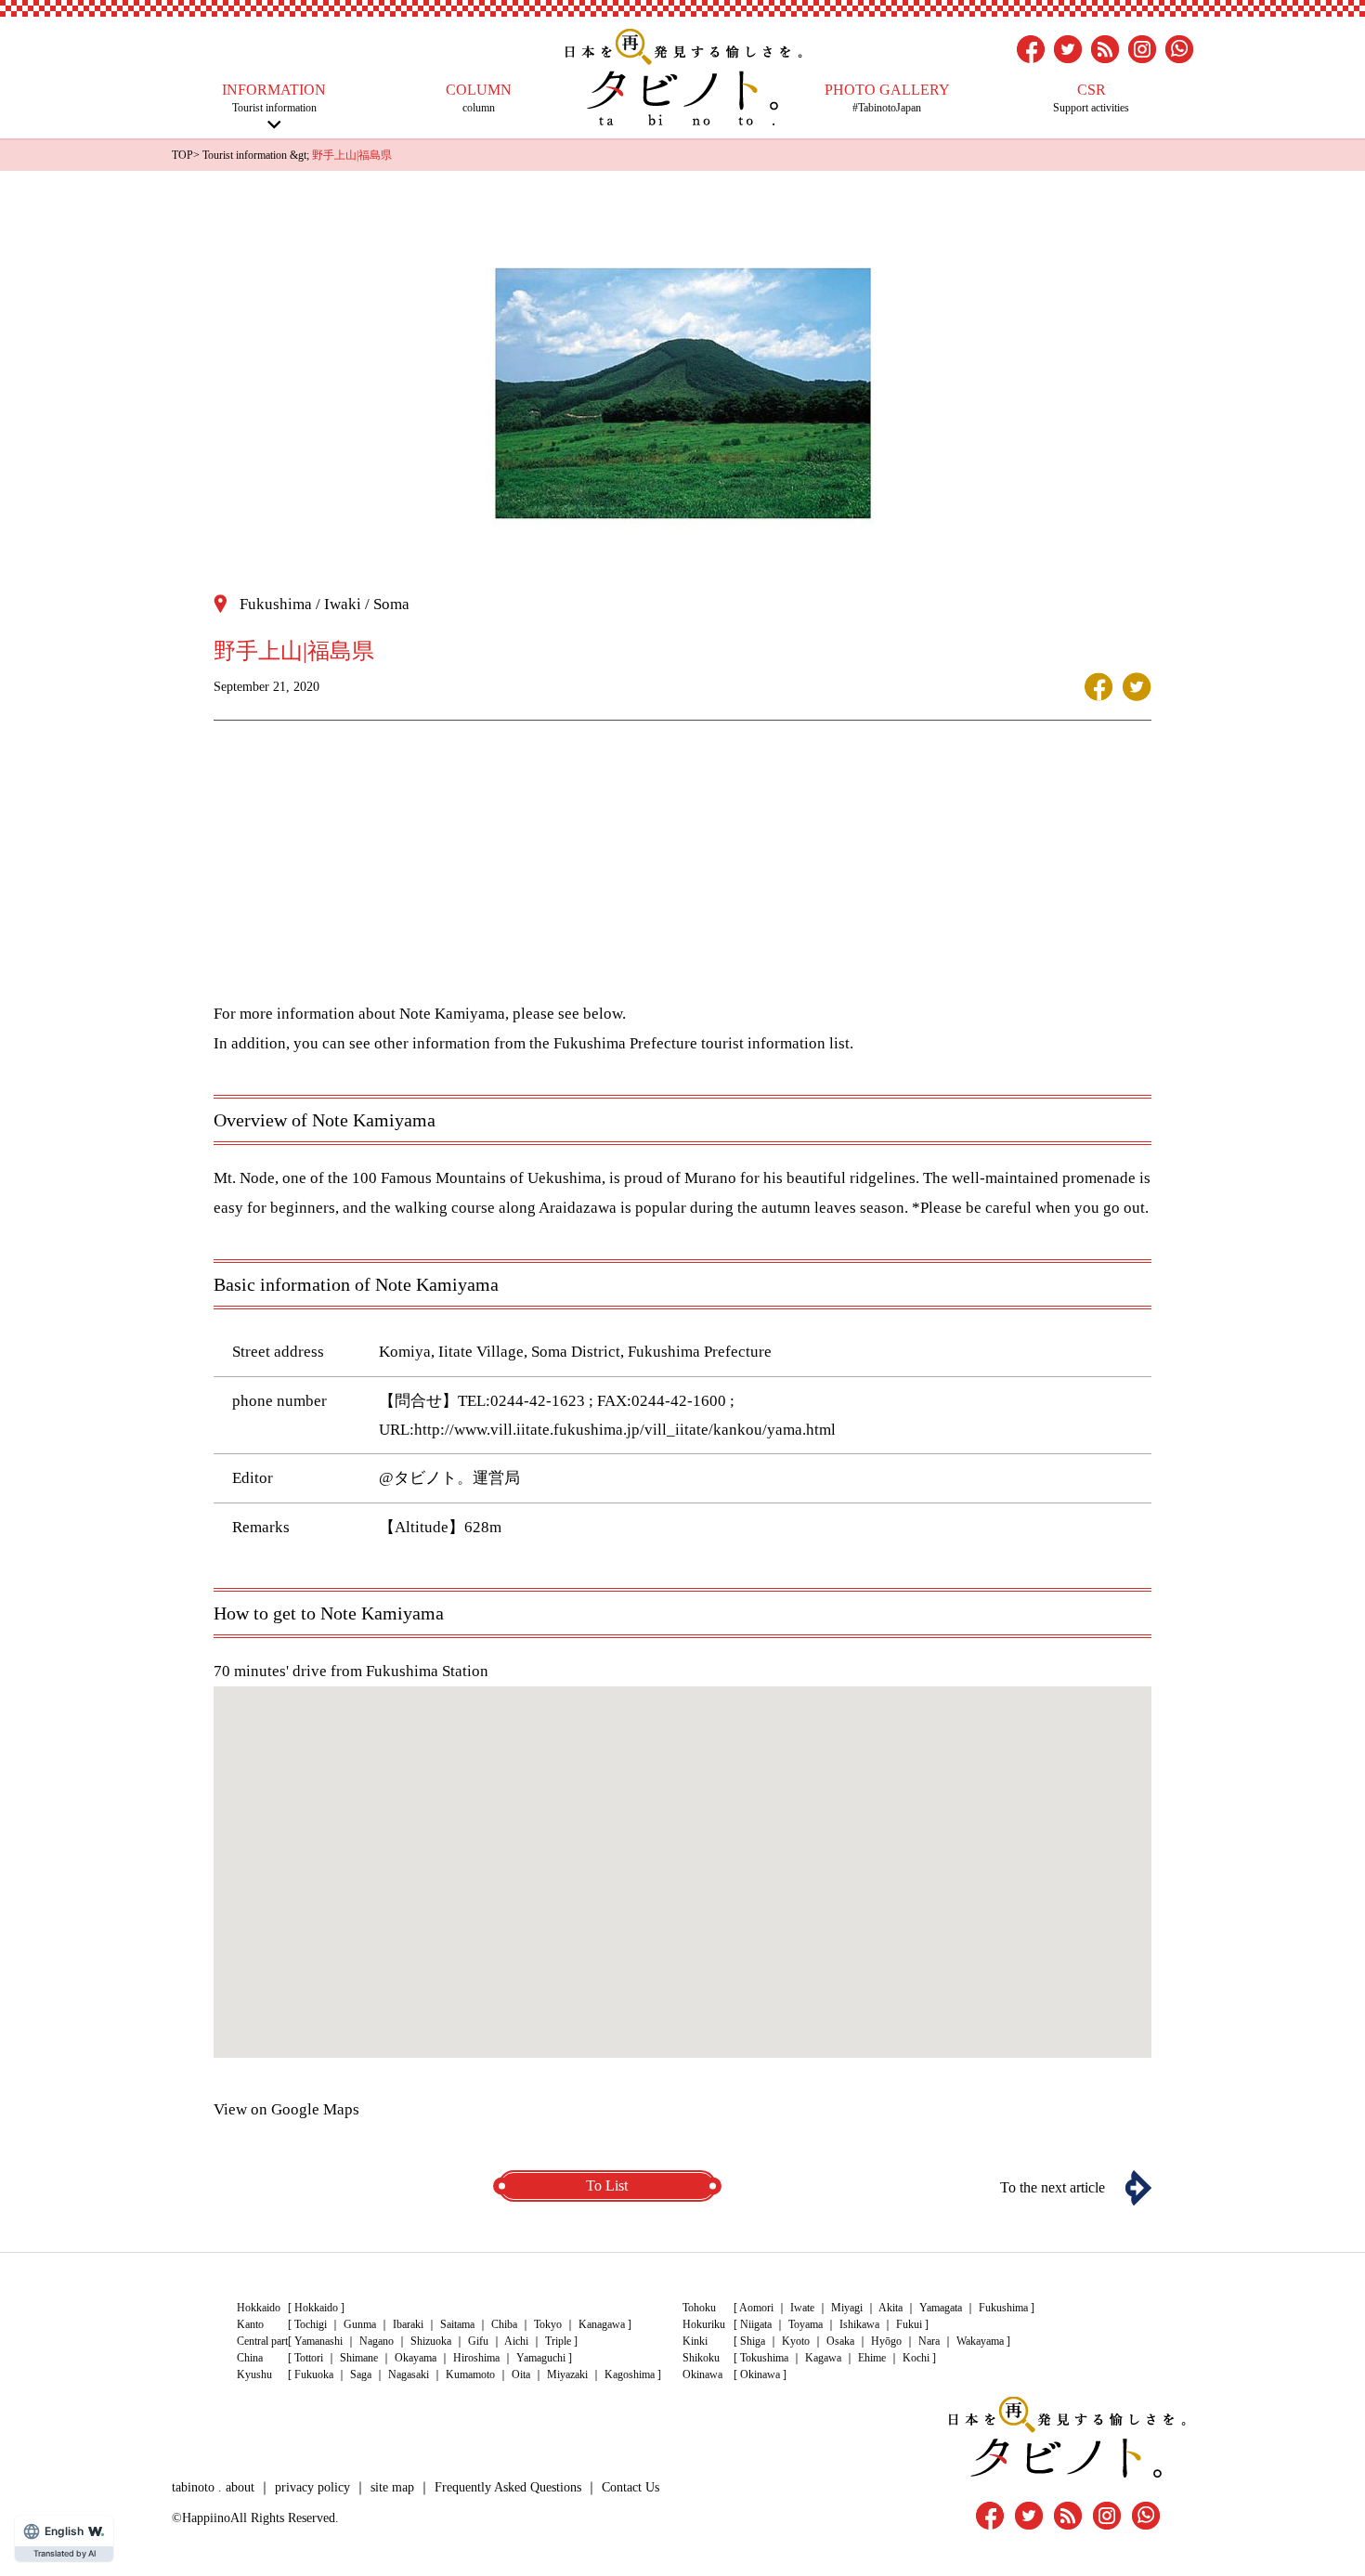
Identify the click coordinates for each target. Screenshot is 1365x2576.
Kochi (916, 2358)
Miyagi (847, 2308)
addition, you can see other (320, 1043)
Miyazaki (567, 2374)
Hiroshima (476, 2358)
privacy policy (312, 2487)
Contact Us (630, 2487)
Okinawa (760, 2374)
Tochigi (311, 2324)
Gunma (360, 2324)
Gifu (478, 2341)
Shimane (359, 2358)
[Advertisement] (682, 869)
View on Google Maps (286, 2109)
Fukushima (1003, 2308)
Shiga (753, 2341)
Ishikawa (859, 2324)
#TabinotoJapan (887, 98)
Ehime (872, 2358)
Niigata (756, 2324)
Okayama (416, 2358)
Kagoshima (630, 2374)
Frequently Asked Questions (508, 2487)
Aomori (756, 2308)
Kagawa (823, 2358)
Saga (361, 2374)
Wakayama (980, 2341)
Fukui (909, 2324)
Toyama (806, 2324)
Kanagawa (602, 2324)
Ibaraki (408, 2324)
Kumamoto (470, 2374)
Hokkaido (316, 2308)
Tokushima (764, 2358)
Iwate (802, 2308)
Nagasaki (409, 2374)
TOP (182, 155)
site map (392, 2487)
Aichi (516, 2341)
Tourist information (274, 98)
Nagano (377, 2341)
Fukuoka (314, 2374)
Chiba (504, 2324)
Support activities (1091, 98)
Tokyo (548, 2324)
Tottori (309, 2358)
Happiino (206, 2518)
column (479, 98)
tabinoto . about (213, 2487)
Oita (521, 2374)
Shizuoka (431, 2341)
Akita (890, 2308)
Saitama (457, 2324)
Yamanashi (318, 2341)
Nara (929, 2341)
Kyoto (796, 2341)
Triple (558, 2341)
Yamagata (941, 2308)
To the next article (1053, 2187)
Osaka (840, 2341)
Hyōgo (886, 2341)
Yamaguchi (541, 2358)
